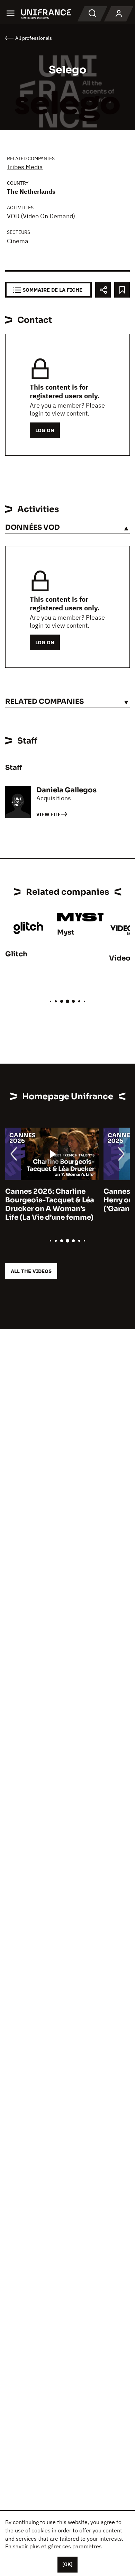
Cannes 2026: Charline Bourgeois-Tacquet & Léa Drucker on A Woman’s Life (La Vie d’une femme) (50, 1204)
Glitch (16, 954)
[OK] (67, 2564)
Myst (66, 932)
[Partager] (103, 290)
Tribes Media (25, 167)
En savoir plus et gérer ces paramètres (53, 2546)
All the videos (31, 1271)
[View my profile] (119, 14)
